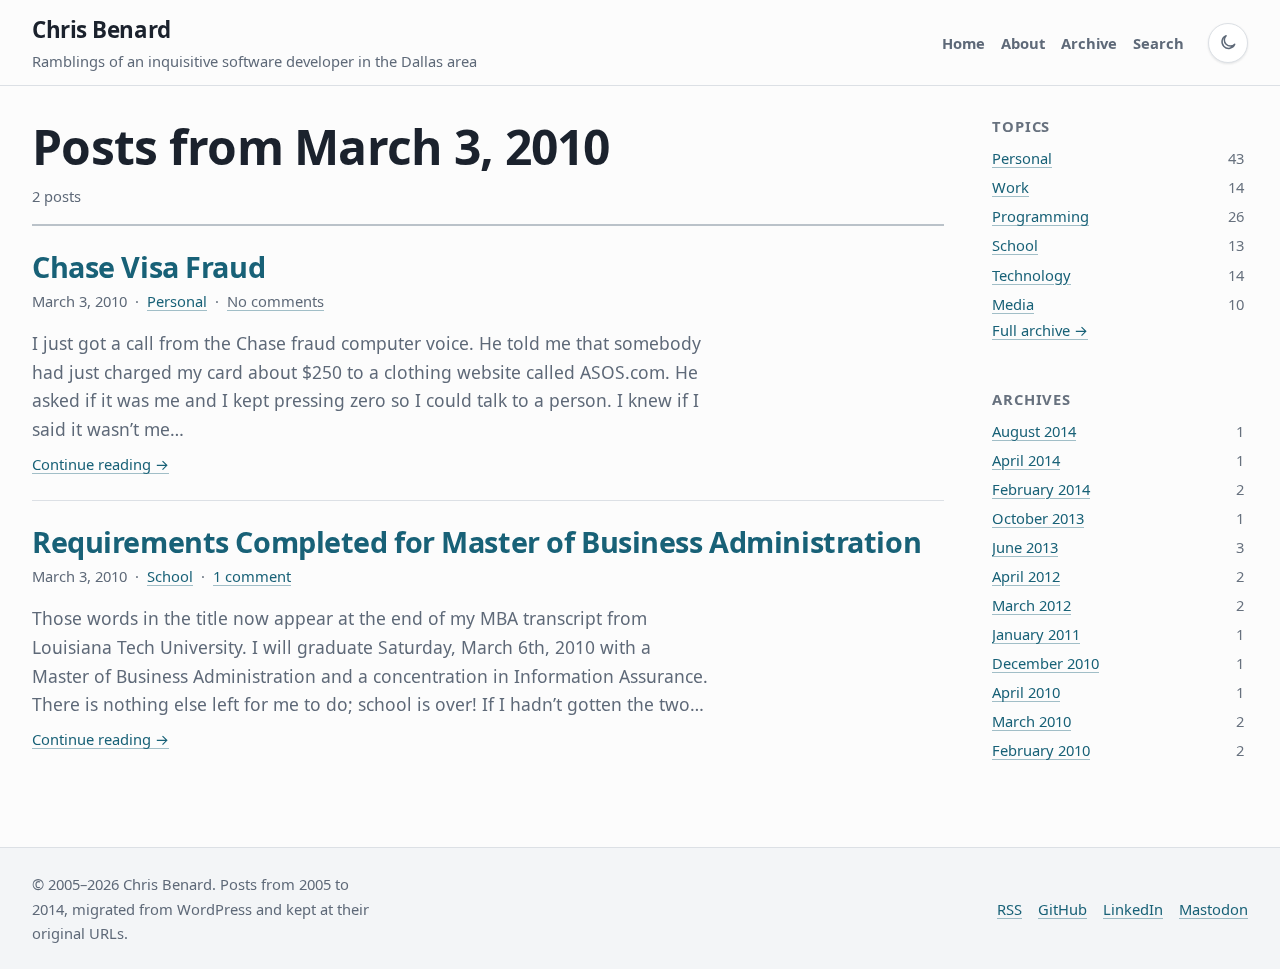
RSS (1009, 909)
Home (963, 43)
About (1023, 43)
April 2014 (1026, 460)
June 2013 (1025, 547)
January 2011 (1036, 634)
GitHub (1062, 909)
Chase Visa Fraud (148, 266)
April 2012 (1026, 576)
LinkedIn (1133, 909)
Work (1010, 187)
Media (1013, 304)
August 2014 (1034, 431)
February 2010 (1041, 750)
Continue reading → (100, 464)
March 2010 (1031, 721)
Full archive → (1040, 330)
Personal (177, 301)
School (170, 576)
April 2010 (1026, 692)
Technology (1031, 275)
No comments (275, 301)
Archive (1089, 43)
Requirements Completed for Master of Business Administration (476, 541)
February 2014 (1041, 489)
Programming (1040, 216)
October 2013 (1038, 518)
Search (1158, 43)
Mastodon (1213, 909)
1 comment (252, 576)
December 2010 (1045, 663)
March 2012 (1031, 605)
